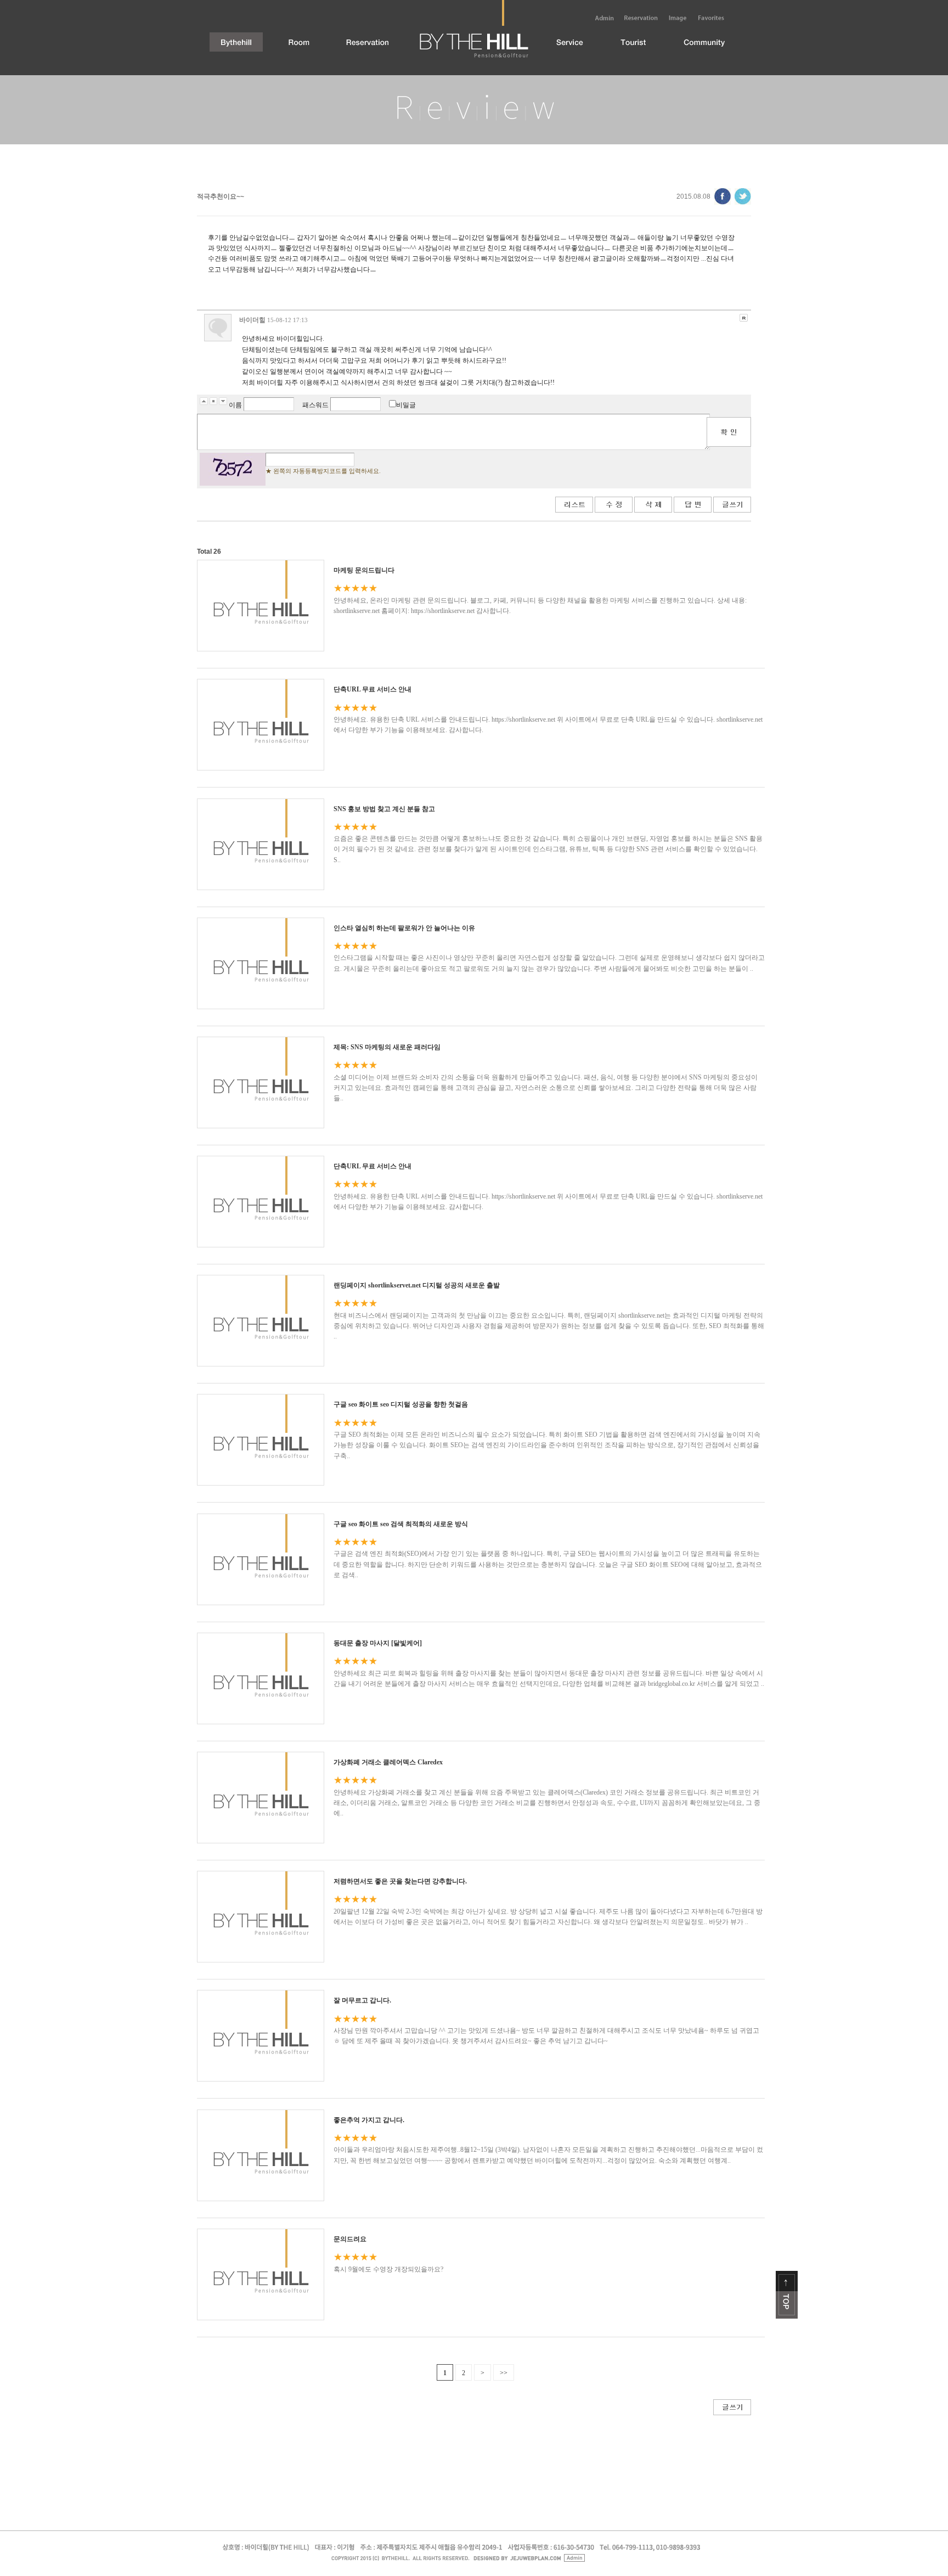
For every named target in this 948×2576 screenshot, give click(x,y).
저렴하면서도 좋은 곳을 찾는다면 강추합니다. (400, 1881)
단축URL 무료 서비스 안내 (373, 689)
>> (504, 2373)
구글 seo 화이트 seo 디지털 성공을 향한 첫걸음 (401, 1404)
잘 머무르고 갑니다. (362, 2000)
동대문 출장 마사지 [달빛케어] (378, 1643)
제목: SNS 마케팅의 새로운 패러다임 (387, 1047)
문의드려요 (350, 2239)
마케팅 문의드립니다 (364, 570)
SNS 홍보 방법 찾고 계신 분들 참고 (384, 809)
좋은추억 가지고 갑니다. (369, 2120)
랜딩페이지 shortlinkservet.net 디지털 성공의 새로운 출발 (417, 1285)
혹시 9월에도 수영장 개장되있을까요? (388, 2269)
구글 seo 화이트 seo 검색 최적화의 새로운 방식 (401, 1524)
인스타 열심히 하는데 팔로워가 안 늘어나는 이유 (404, 928)
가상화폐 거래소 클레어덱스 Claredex (388, 1762)
